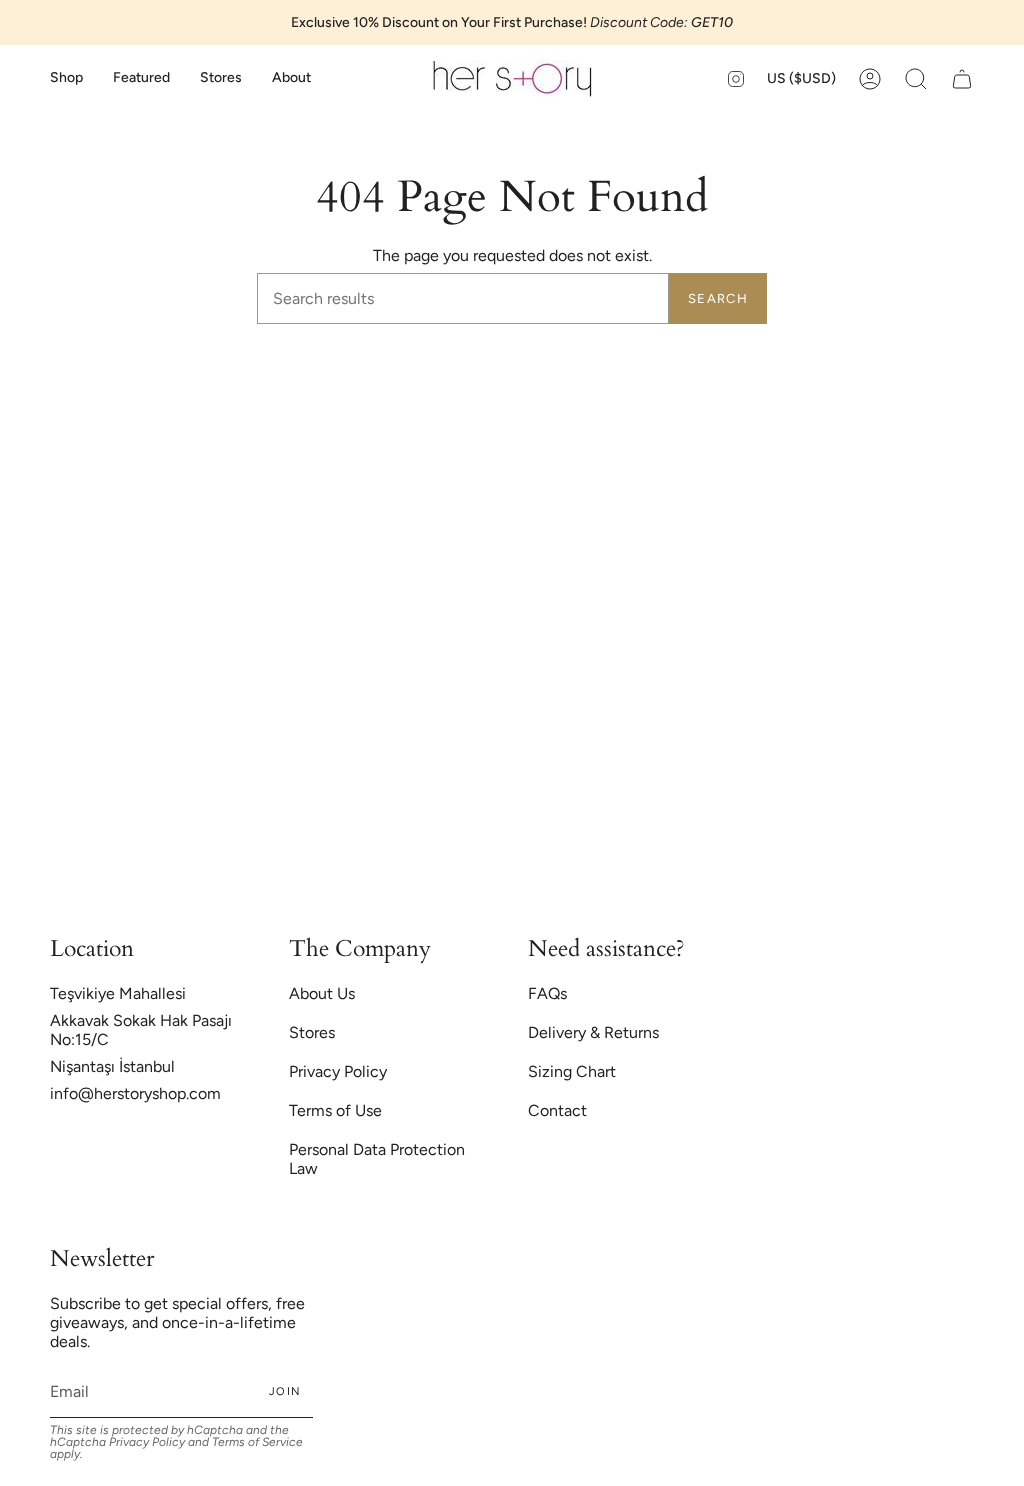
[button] (66, 78)
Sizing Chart (572, 1071)
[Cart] (962, 78)
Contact (557, 1110)
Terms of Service (257, 1442)
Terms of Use (335, 1110)
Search (718, 298)
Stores (312, 1032)
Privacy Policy (338, 1071)
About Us (322, 993)
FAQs (547, 993)
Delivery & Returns (593, 1032)
